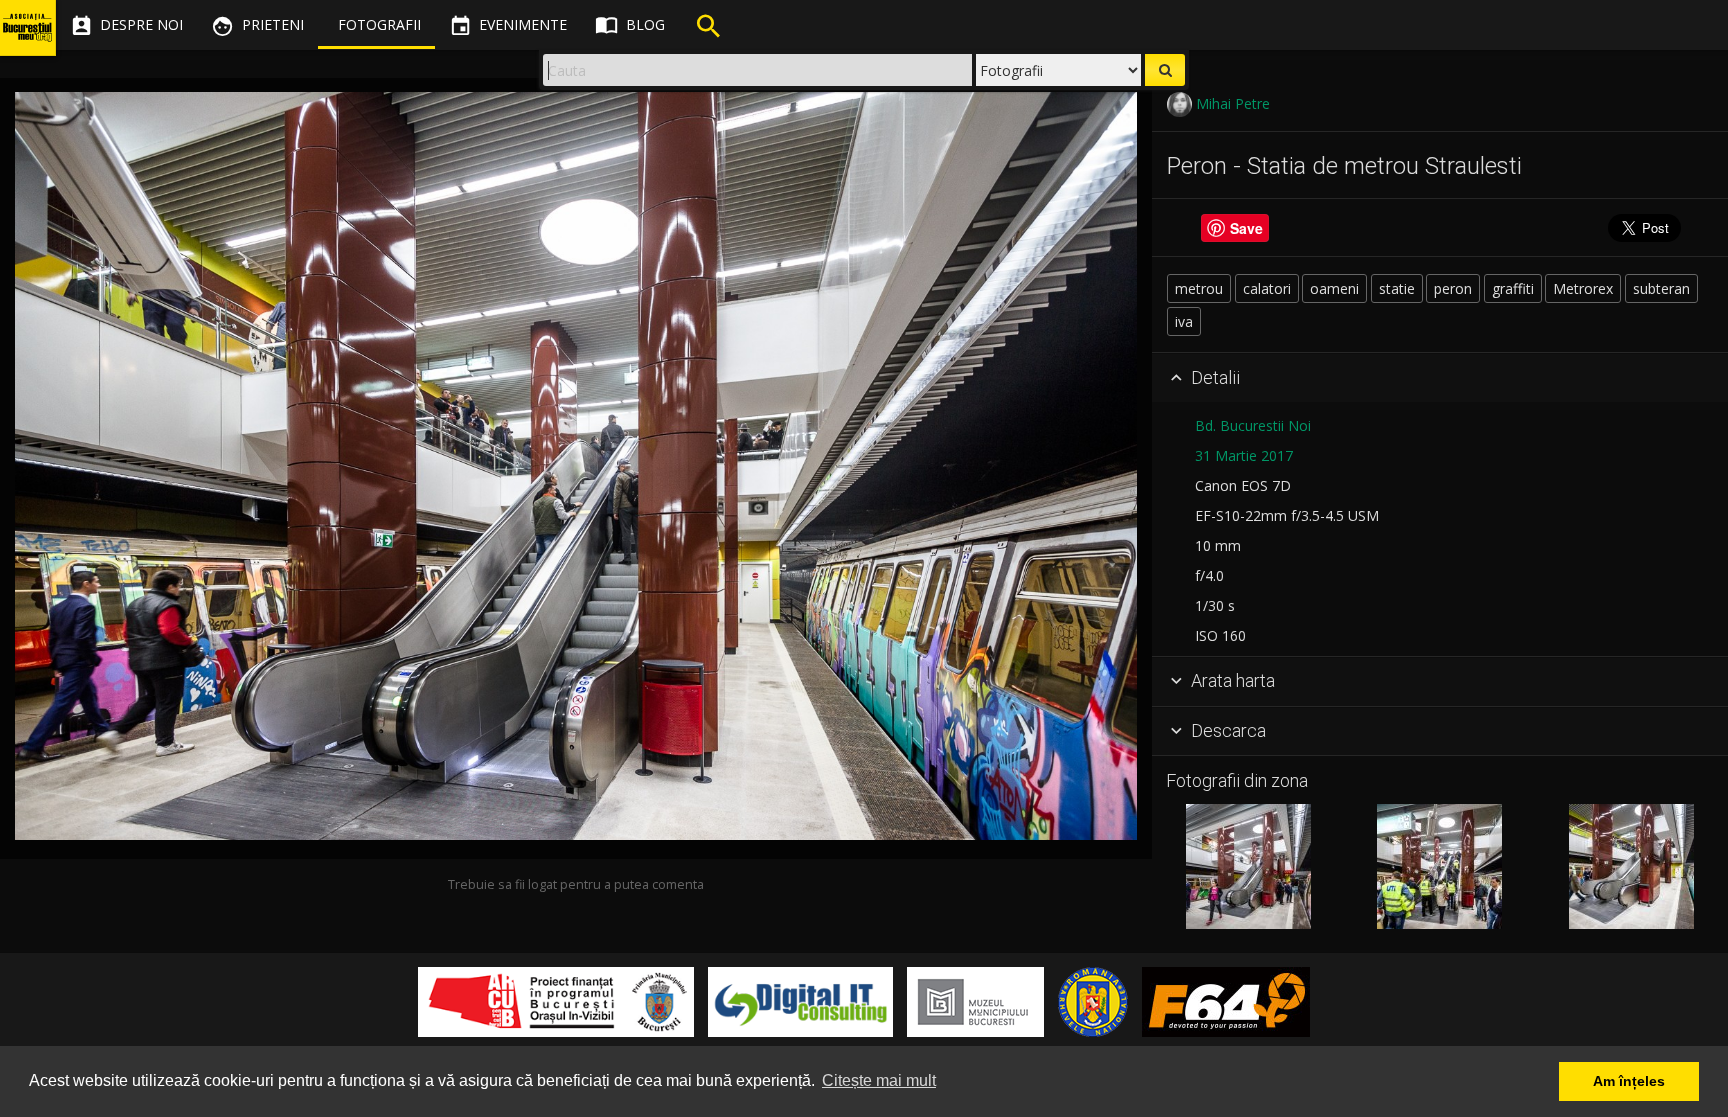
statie (1397, 288)
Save (1246, 228)
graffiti (1513, 288)
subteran (1661, 288)
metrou (1199, 288)
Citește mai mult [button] (879, 1080)
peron (1453, 288)
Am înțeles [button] (1629, 1081)
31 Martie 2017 (1244, 455)
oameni (1334, 288)
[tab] (1440, 378)
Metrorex (1583, 288)
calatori (1267, 288)
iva (1184, 321)
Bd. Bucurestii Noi (1253, 425)
